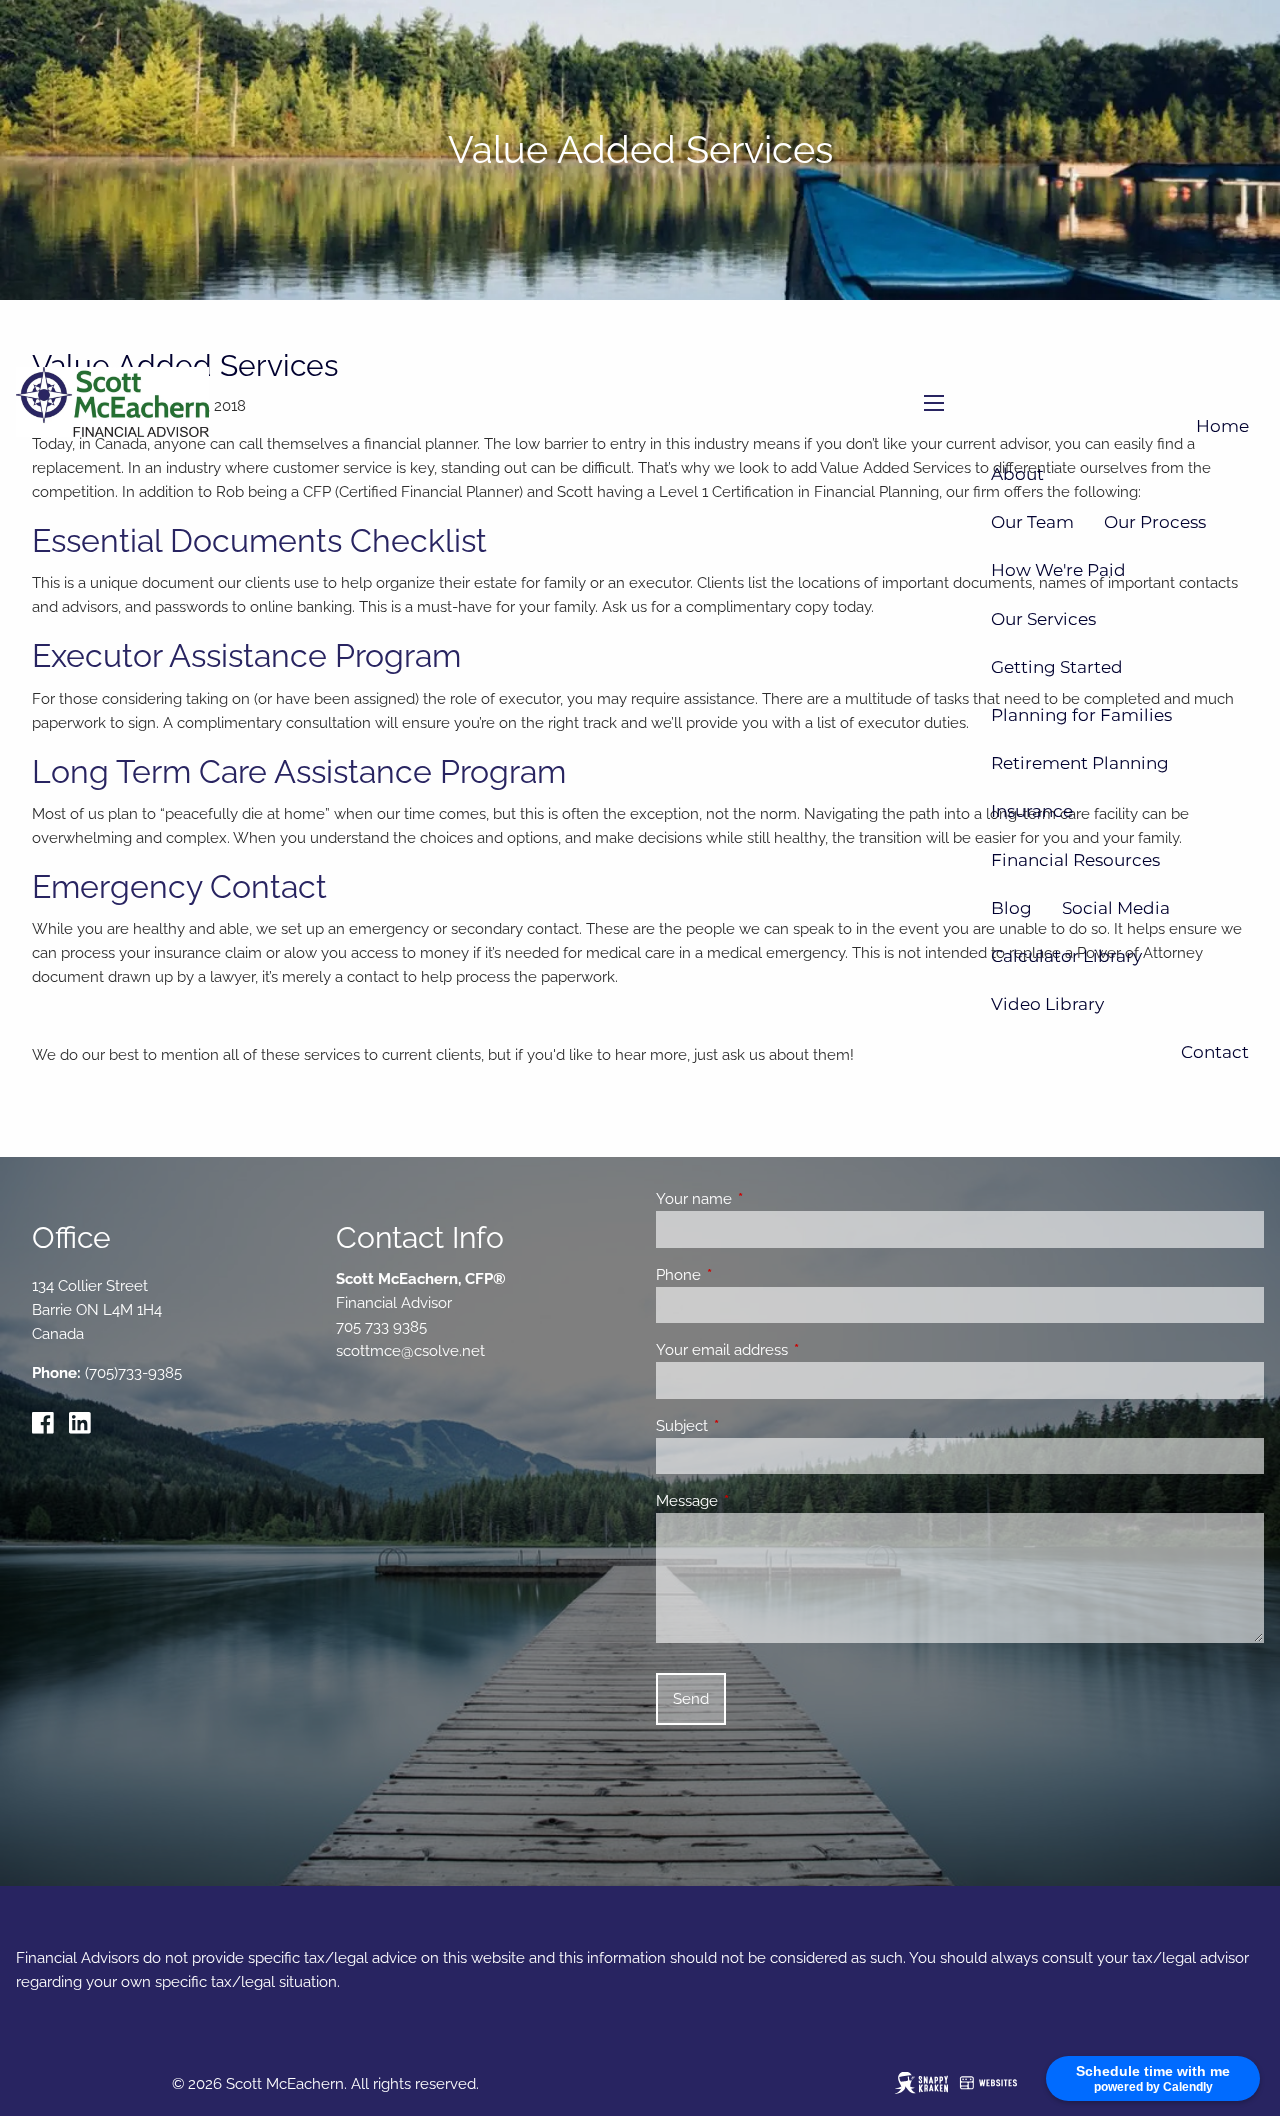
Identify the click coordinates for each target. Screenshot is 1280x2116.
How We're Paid (1058, 570)
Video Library (1047, 1004)
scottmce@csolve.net (410, 1351)
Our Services (1043, 619)
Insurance (1032, 811)
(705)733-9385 (133, 1373)
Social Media (1116, 908)
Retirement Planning (1080, 763)
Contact (1215, 1052)
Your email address (794, 1350)
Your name (766, 1199)
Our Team (1032, 522)
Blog (1011, 908)
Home (1222, 426)
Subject (754, 1426)
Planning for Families (1081, 715)
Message (759, 1501)
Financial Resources (1075, 860)
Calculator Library (1066, 956)
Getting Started (1057, 667)
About (1017, 474)
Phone (751, 1275)
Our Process (1155, 522)
